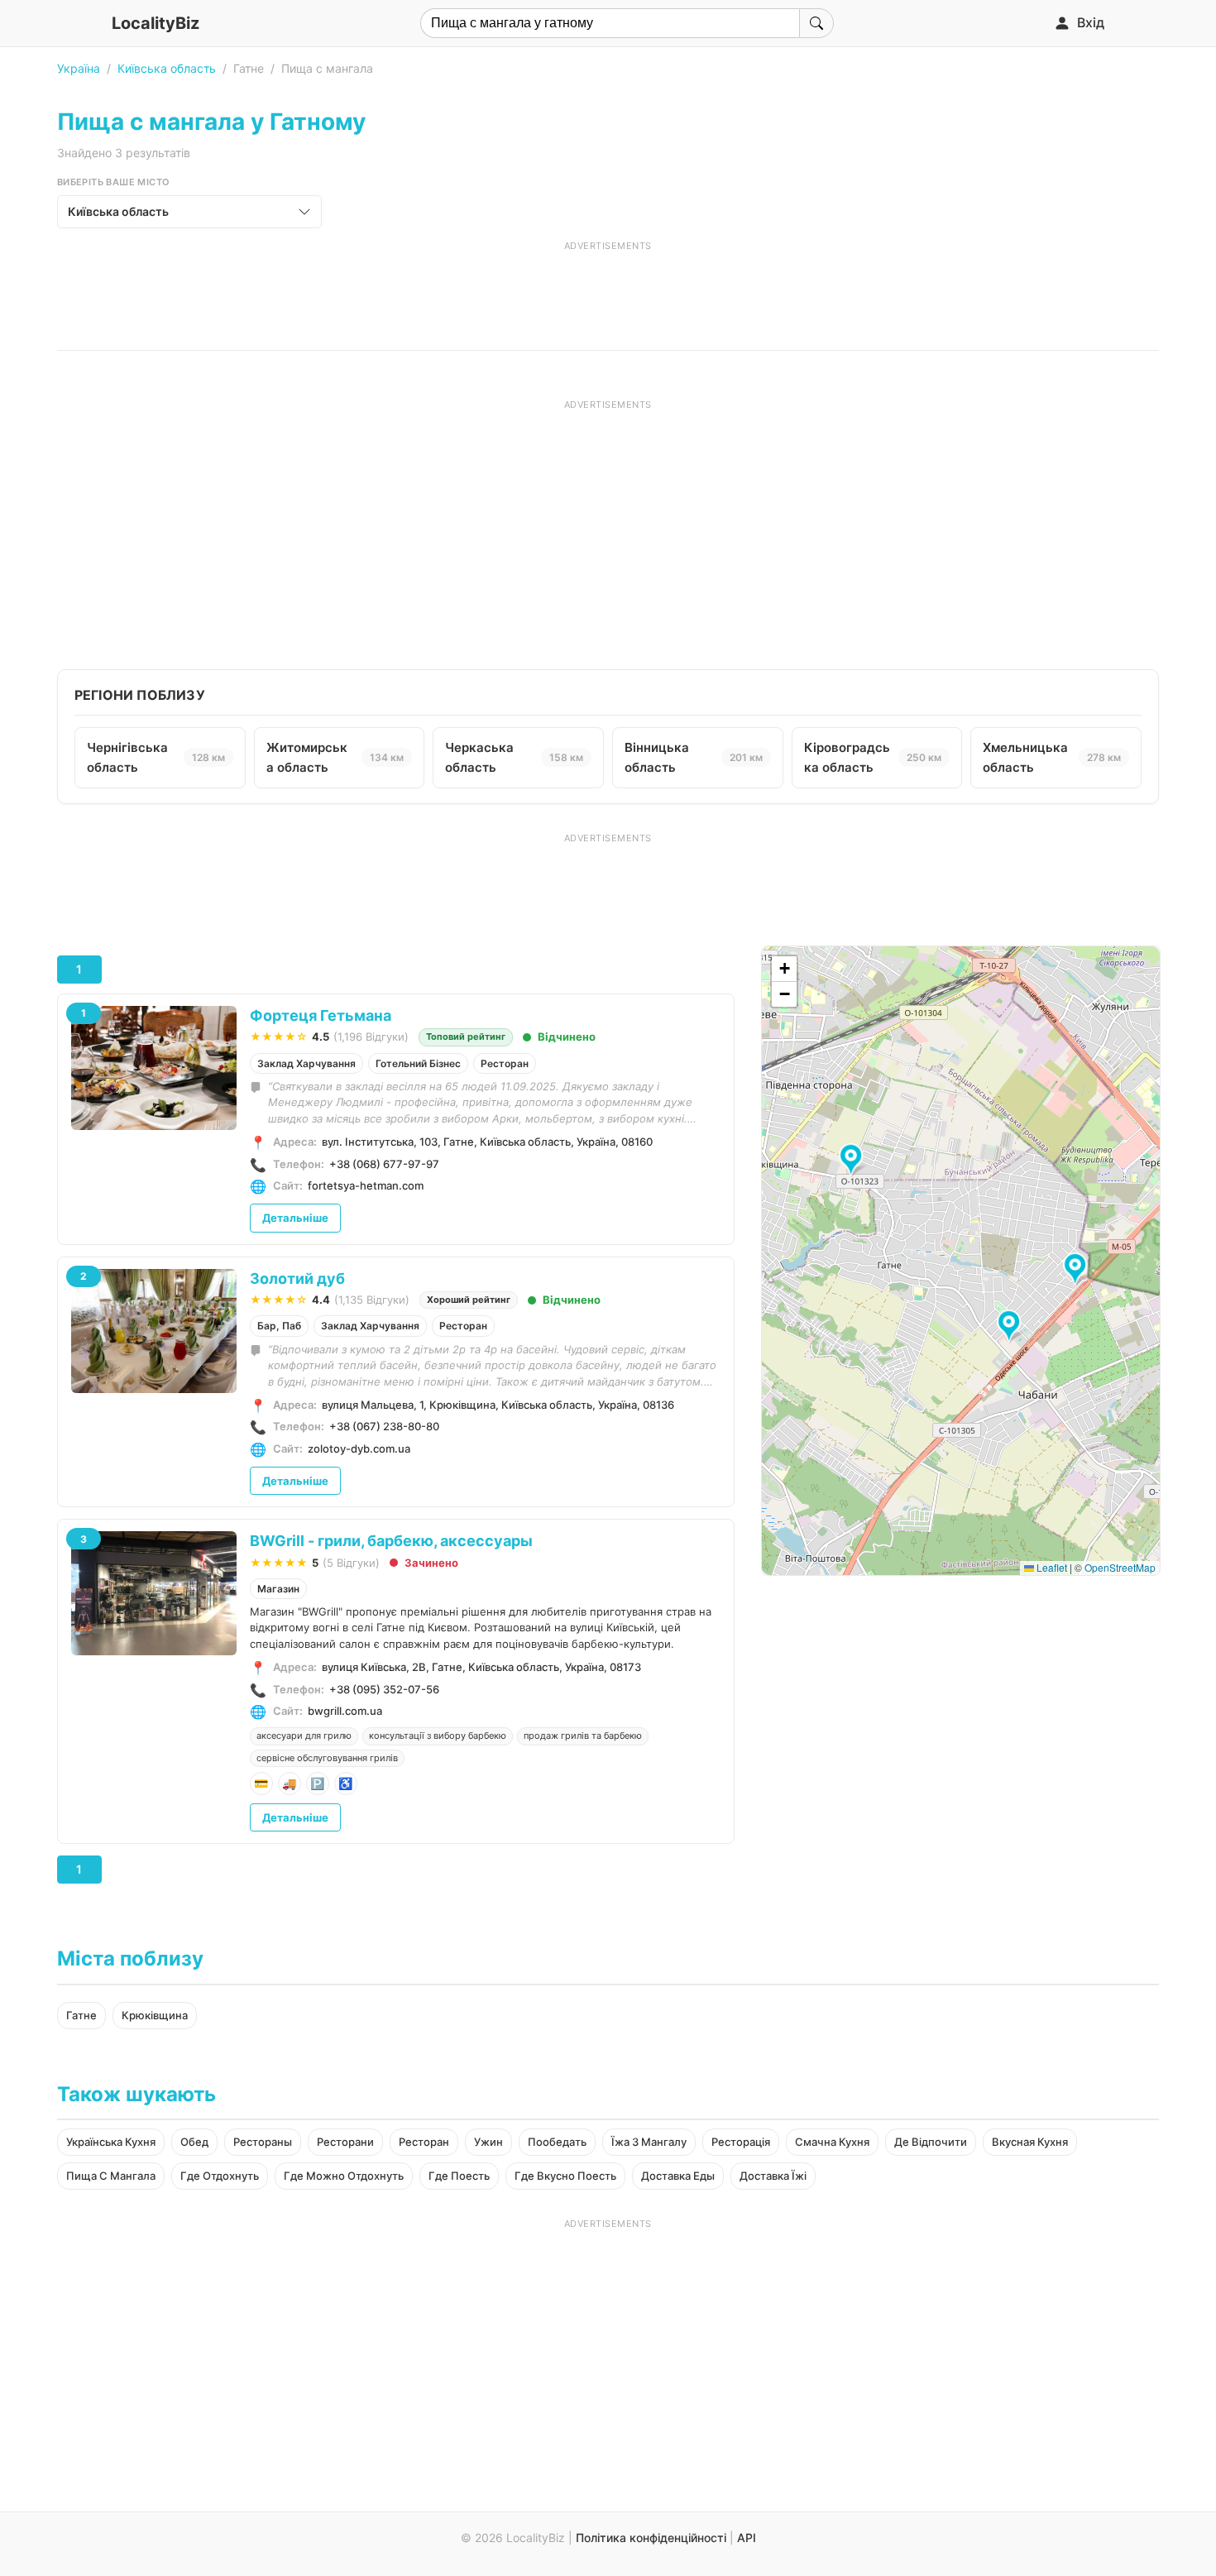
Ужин (488, 2142)
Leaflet (1051, 1567)
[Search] (816, 23)
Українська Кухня (111, 2142)
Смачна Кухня (832, 2142)
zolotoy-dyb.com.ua (359, 1448)
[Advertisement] (608, 290)
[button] (1077, 1270)
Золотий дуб (297, 1278)
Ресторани (345, 2142)
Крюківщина (155, 2015)
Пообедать (557, 2142)
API (747, 2538)
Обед (194, 2142)
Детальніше (295, 1218)
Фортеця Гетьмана (321, 1015)
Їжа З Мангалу (649, 2142)
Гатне (81, 2015)
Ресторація (741, 2142)
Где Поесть (459, 2176)
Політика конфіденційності (651, 2538)
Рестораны (263, 2142)
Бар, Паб (279, 1326)
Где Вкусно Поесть (565, 2176)
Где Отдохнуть (220, 2176)
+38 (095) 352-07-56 (384, 1689)
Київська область (167, 68)
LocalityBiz (156, 23)
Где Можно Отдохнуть (344, 2176)
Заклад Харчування (306, 1063)
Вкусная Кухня (1030, 2142)
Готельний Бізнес (418, 1063)
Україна (79, 68)
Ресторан (505, 1063)
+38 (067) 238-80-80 (384, 1426)
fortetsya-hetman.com (366, 1185)
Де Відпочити (931, 2142)
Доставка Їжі (773, 2176)
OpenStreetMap (1120, 1567)
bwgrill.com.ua (345, 1711)
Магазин (278, 1589)
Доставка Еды (678, 2176)
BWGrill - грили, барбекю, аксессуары (391, 1541)
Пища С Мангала (111, 2176)
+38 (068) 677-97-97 (384, 1164)
